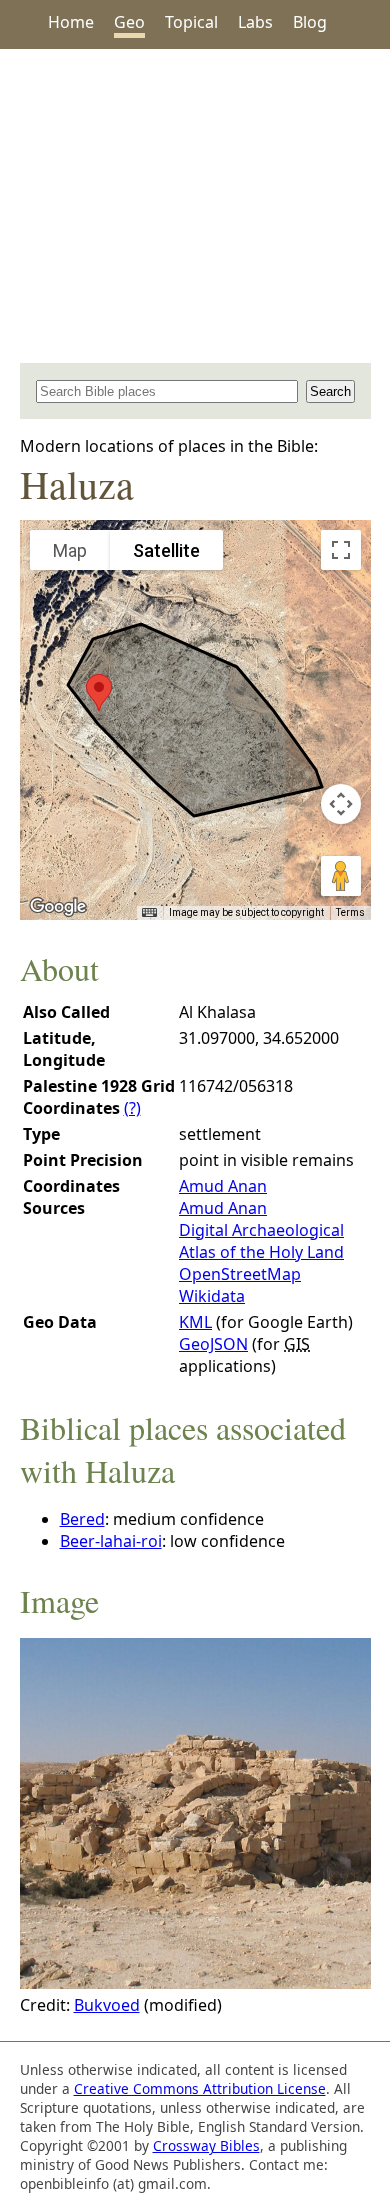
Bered (82, 1519)
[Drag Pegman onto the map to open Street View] (341, 876)
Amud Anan (223, 1186)
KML (195, 1322)
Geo (129, 22)
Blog (310, 22)
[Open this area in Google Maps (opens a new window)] (58, 907)
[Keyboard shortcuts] (149, 913)
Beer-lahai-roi (111, 1541)
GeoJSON (213, 1344)
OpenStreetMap (240, 1274)
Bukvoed (107, 2005)
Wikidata (212, 1296)
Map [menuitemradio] (70, 550)
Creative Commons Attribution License (200, 2088)
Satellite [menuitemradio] (166, 550)
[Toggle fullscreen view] (341, 550)
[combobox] (167, 391)
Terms (350, 912)
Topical (191, 22)
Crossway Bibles (206, 2145)
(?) (132, 1108)
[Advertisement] (195, 206)
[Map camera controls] (341, 804)
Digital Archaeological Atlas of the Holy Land (261, 1241)
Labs (255, 22)
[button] (99, 692)
